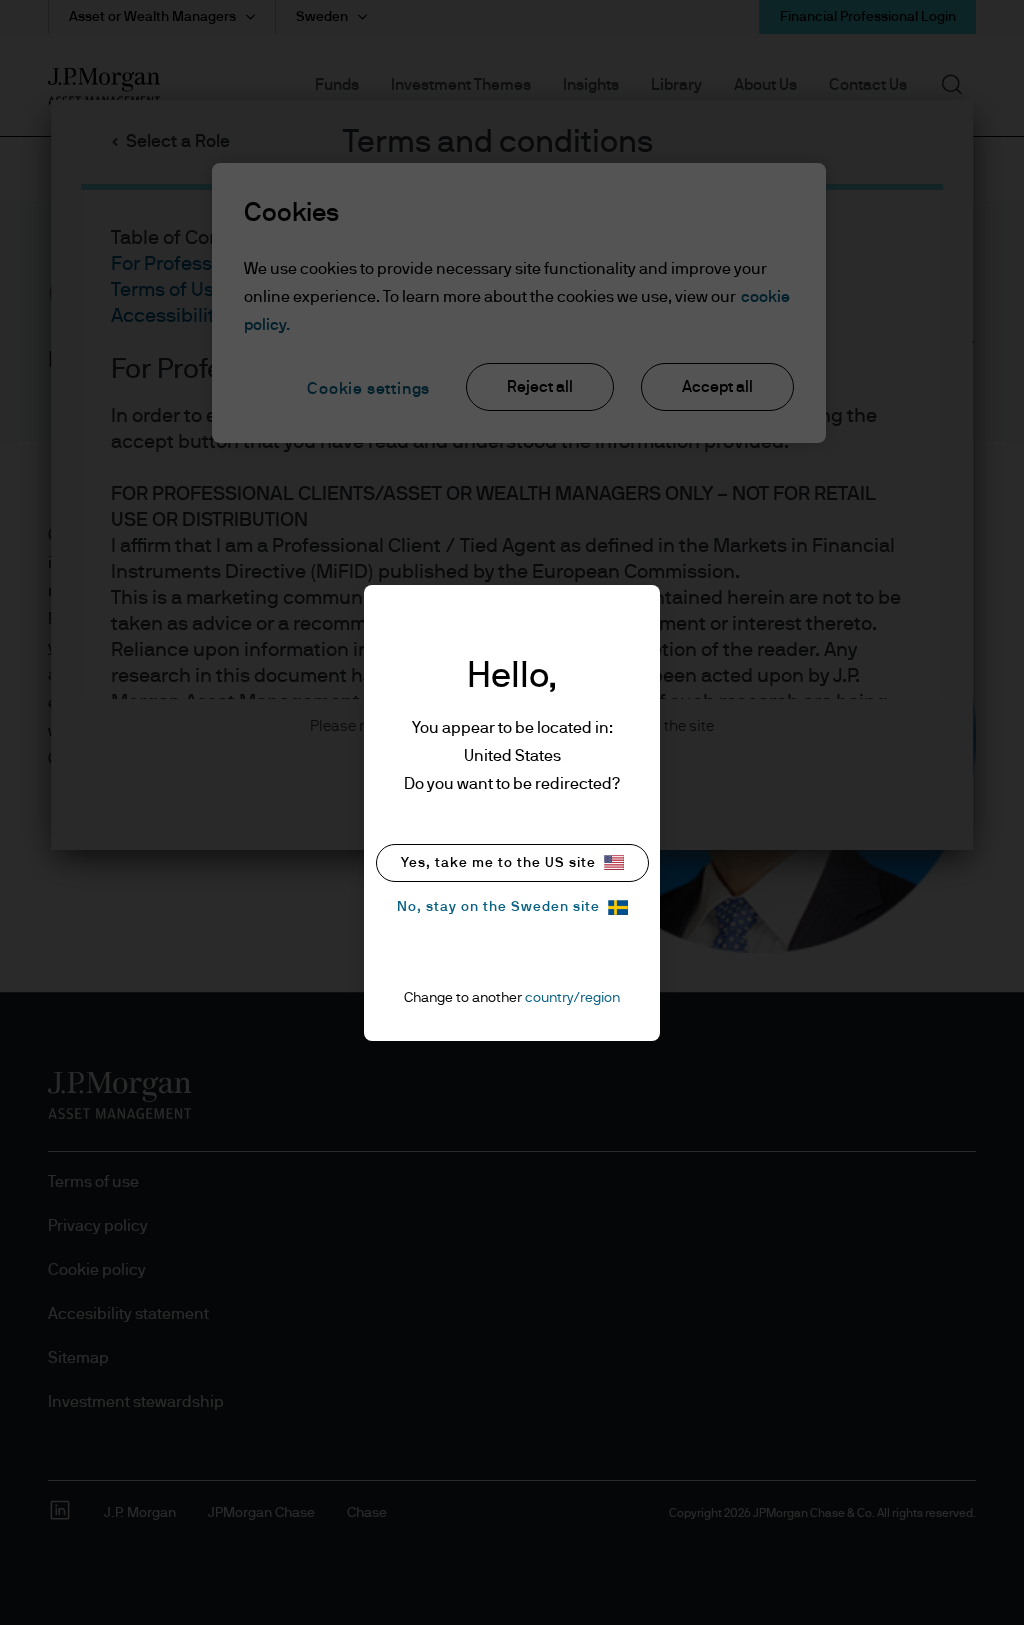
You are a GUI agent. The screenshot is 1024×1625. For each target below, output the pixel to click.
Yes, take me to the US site (498, 863)
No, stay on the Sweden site (498, 907)
